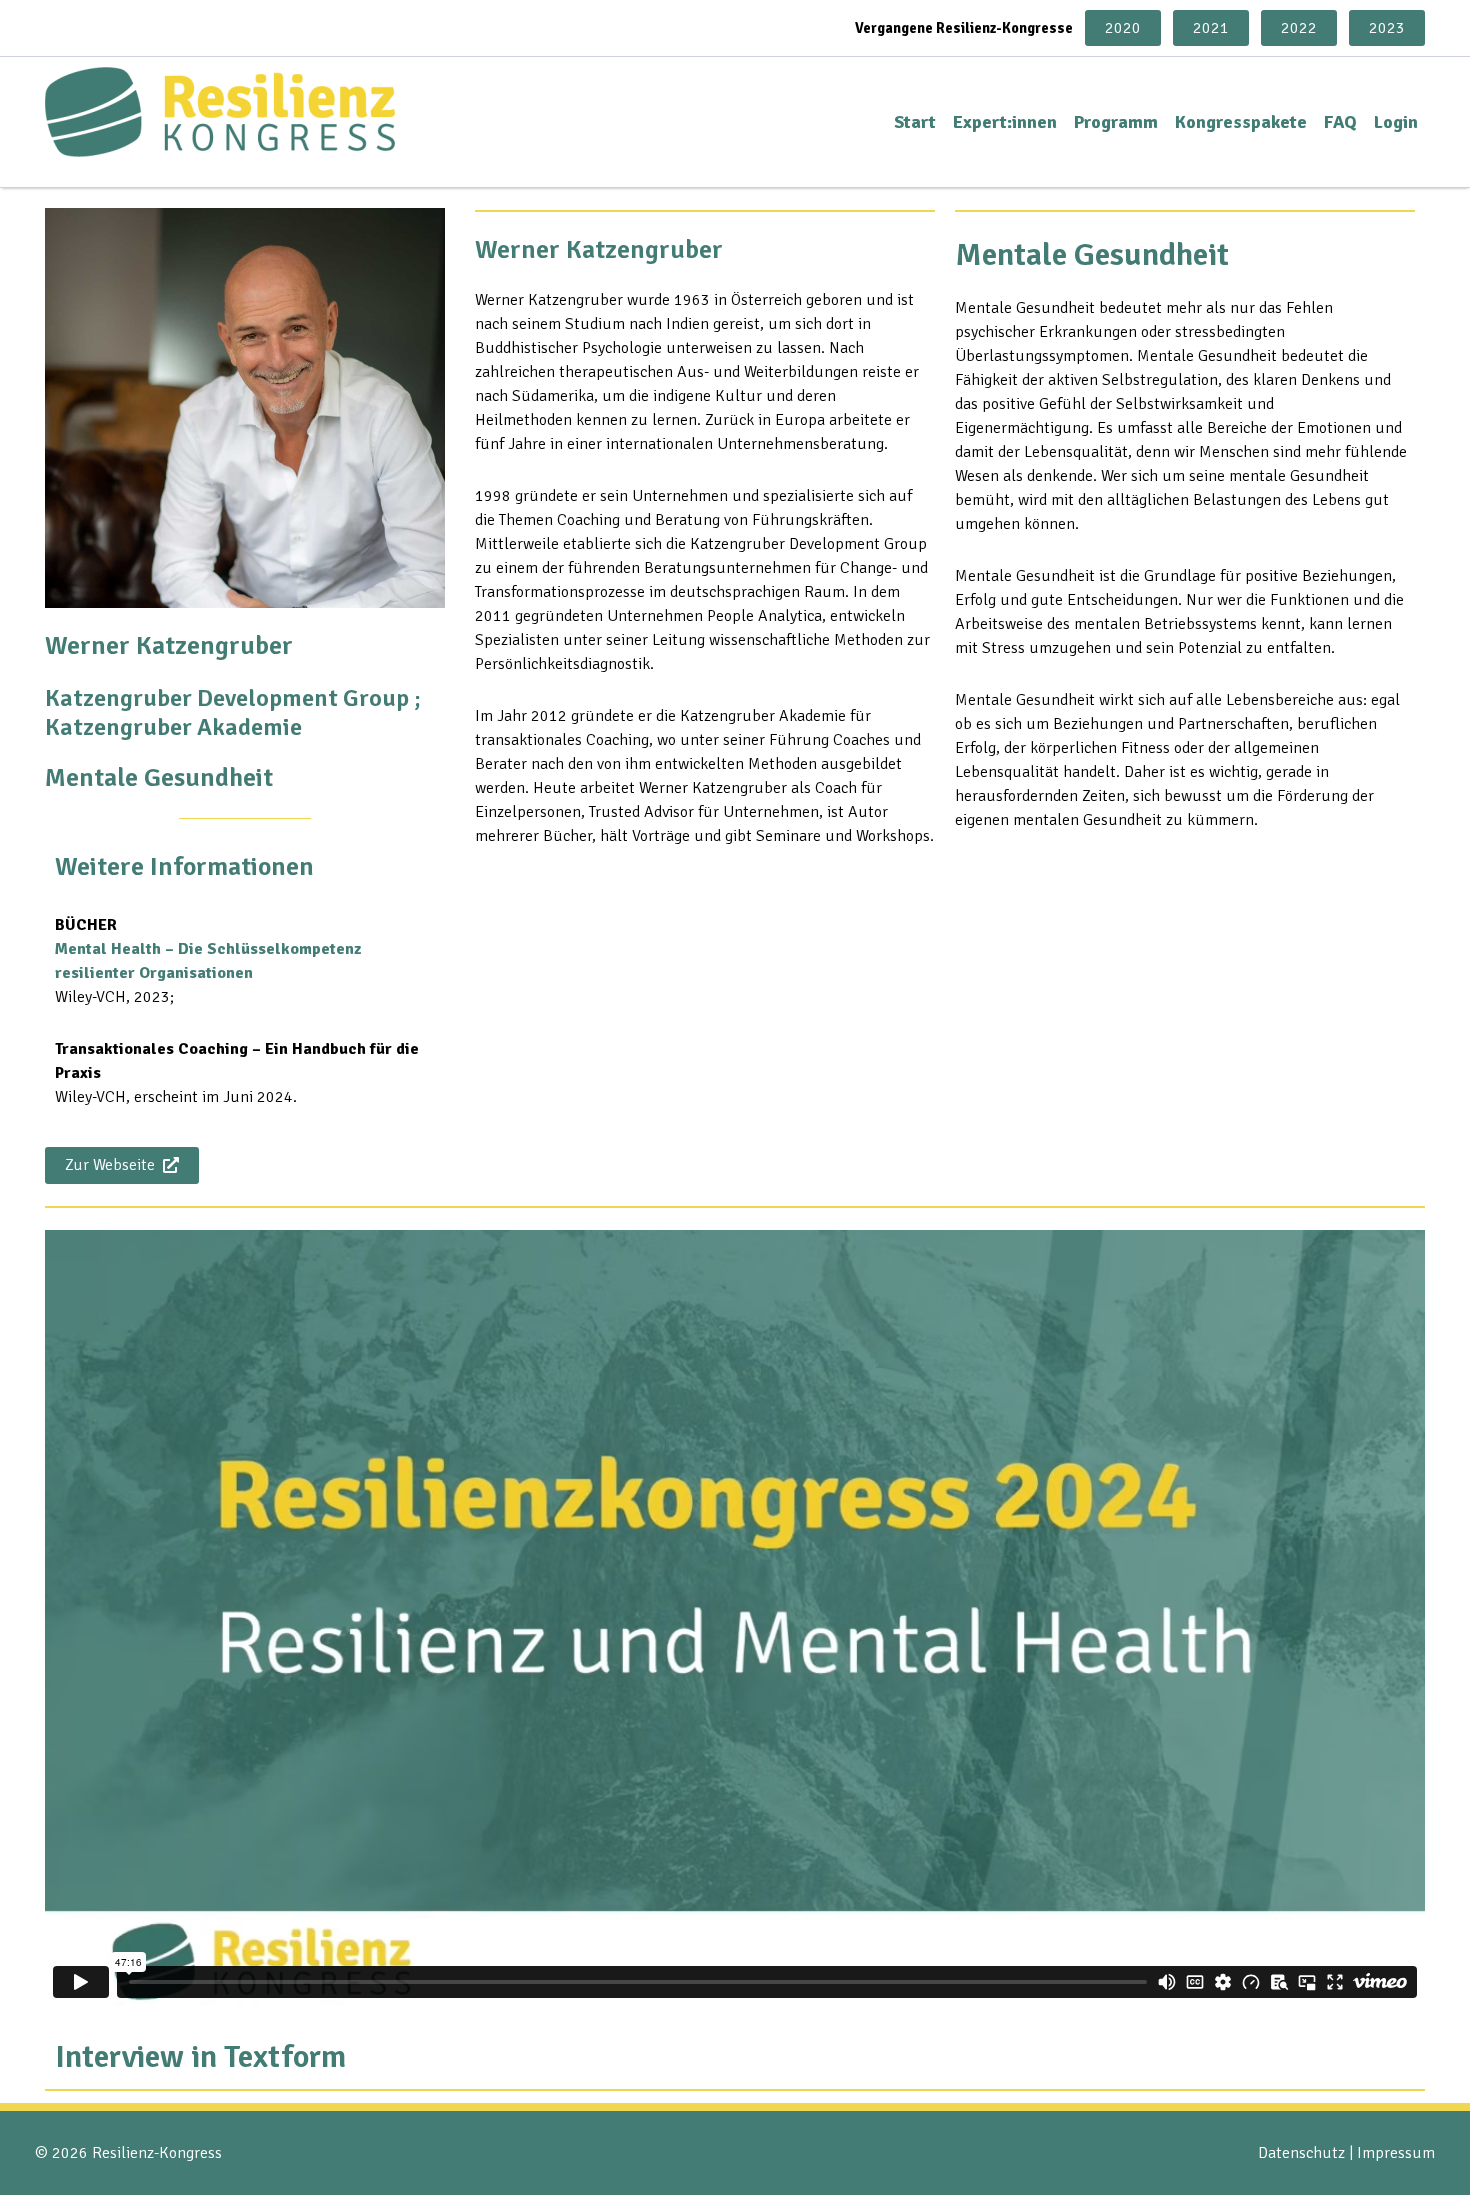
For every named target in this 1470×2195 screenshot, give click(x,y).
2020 (1123, 28)
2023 (1387, 28)
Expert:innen (1005, 122)
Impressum (1396, 2153)
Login (1396, 122)
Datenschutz (1301, 2153)
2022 (1299, 28)
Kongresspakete (1241, 122)
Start (915, 122)
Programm (1116, 122)
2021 (1211, 28)
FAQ (1340, 122)
